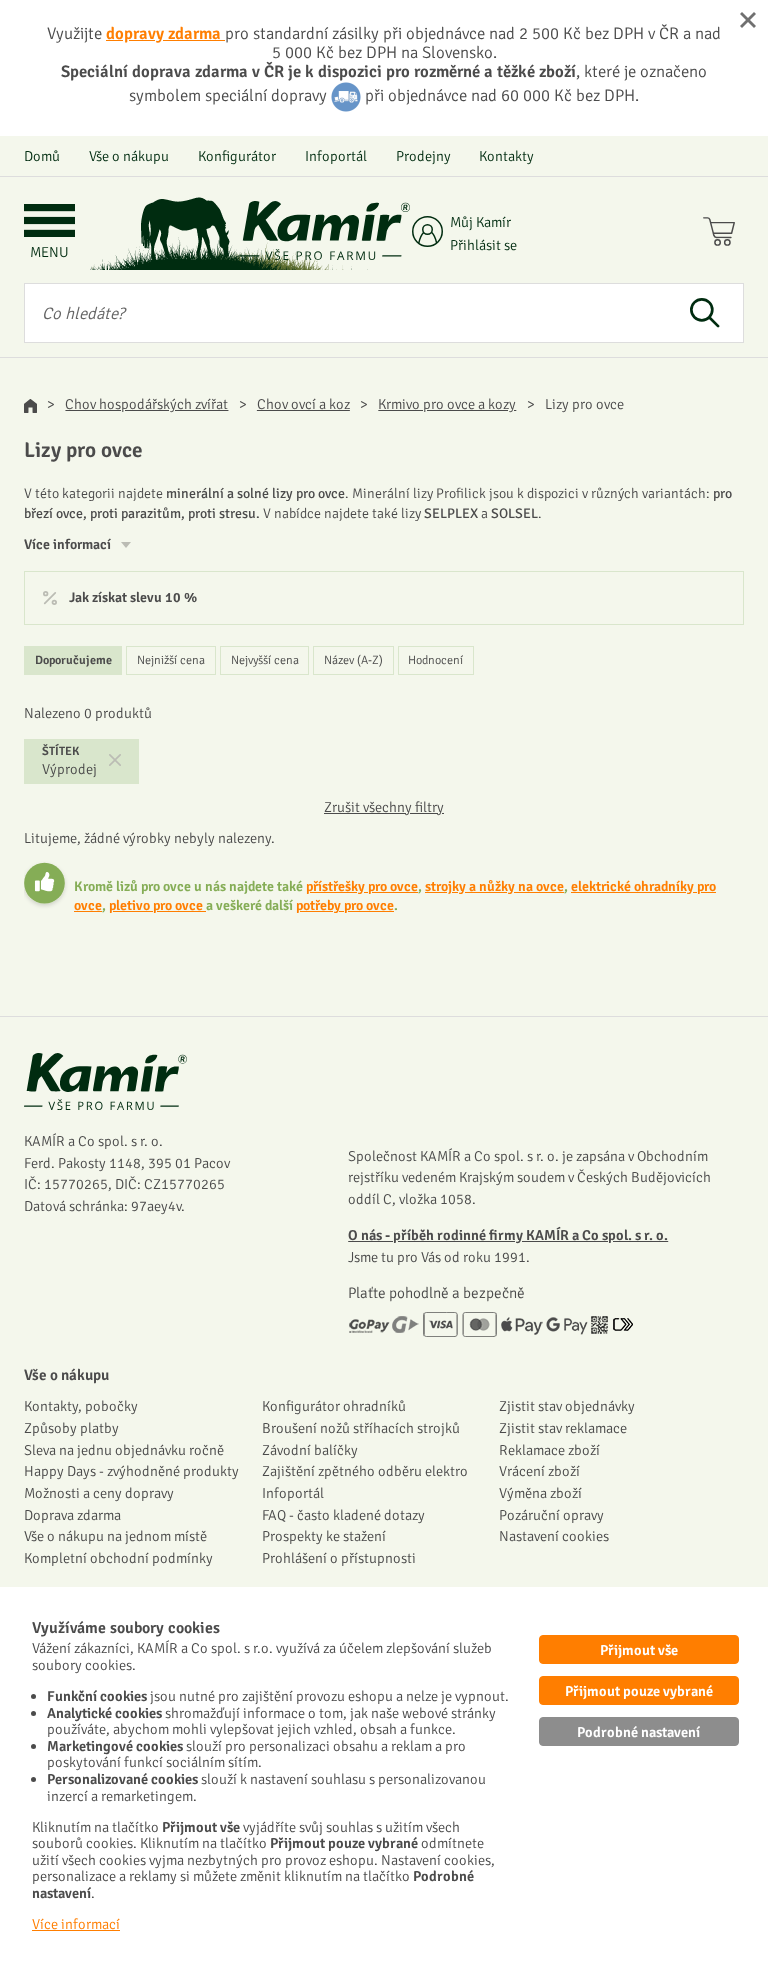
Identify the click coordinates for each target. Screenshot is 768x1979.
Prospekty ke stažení (324, 1536)
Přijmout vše (639, 1650)
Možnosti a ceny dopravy (99, 1493)
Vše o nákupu (129, 156)
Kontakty (506, 156)
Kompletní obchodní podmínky (118, 1558)
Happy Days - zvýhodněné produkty (131, 1471)
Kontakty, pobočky (81, 1406)
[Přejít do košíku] (723, 234)
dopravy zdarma (165, 33)
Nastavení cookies (554, 1536)
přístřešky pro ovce (362, 886)
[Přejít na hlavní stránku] (325, 230)
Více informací (76, 1924)
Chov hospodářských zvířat (146, 404)
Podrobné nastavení (638, 1732)
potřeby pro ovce (345, 905)
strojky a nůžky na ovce (494, 886)
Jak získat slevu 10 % (133, 598)
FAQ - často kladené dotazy (343, 1515)
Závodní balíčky (310, 1450)
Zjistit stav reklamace (563, 1428)
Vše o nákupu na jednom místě (115, 1536)
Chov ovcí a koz (303, 404)
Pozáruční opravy (551, 1515)
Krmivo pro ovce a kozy (447, 404)
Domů (42, 156)
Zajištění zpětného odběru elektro (365, 1471)
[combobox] (345, 313)
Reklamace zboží (549, 1450)
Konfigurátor (237, 156)
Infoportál (336, 156)
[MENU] (49, 222)
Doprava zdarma (72, 1515)
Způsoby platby (71, 1428)
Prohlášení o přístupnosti (339, 1558)
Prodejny (423, 156)
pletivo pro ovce (157, 905)
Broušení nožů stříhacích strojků (361, 1428)
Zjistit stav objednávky (567, 1406)
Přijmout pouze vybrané (639, 1691)
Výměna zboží (540, 1493)
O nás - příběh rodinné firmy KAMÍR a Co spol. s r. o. (508, 1235)
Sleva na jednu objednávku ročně (124, 1450)
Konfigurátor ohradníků (334, 1406)
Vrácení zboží (539, 1471)
